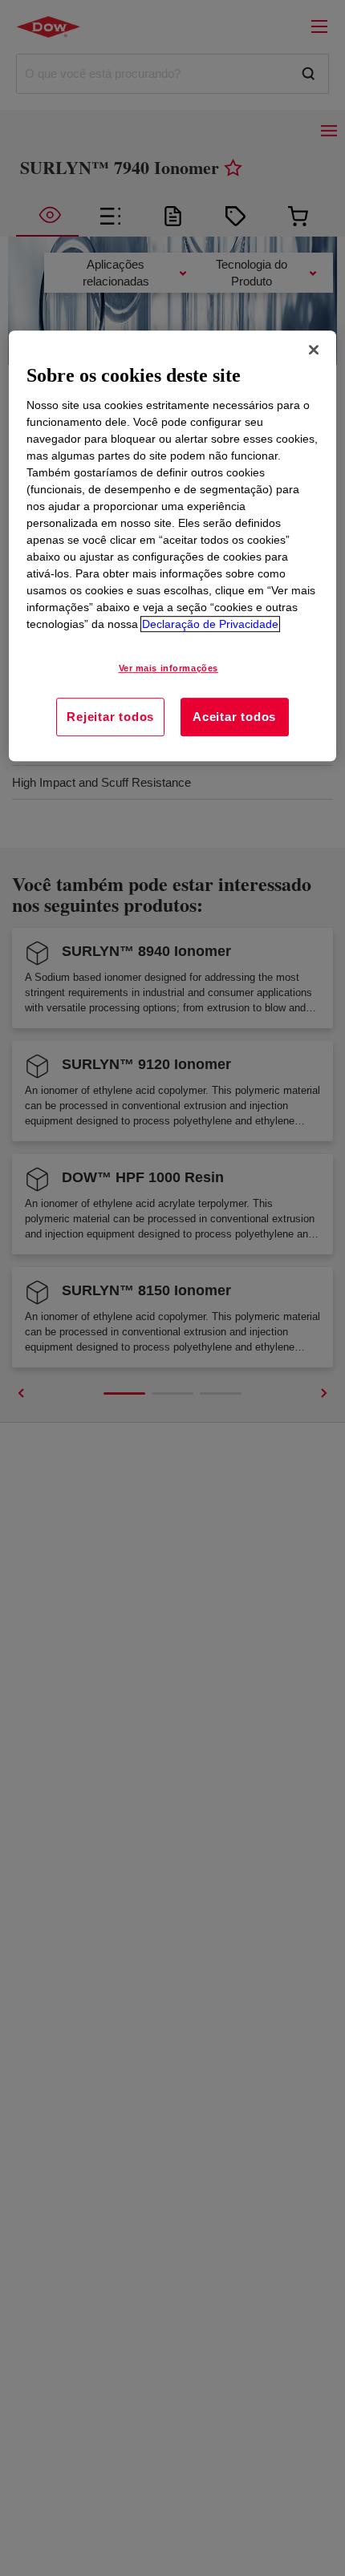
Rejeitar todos (110, 717)
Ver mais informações (168, 669)
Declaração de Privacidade (210, 625)
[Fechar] (314, 350)
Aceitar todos (234, 717)
